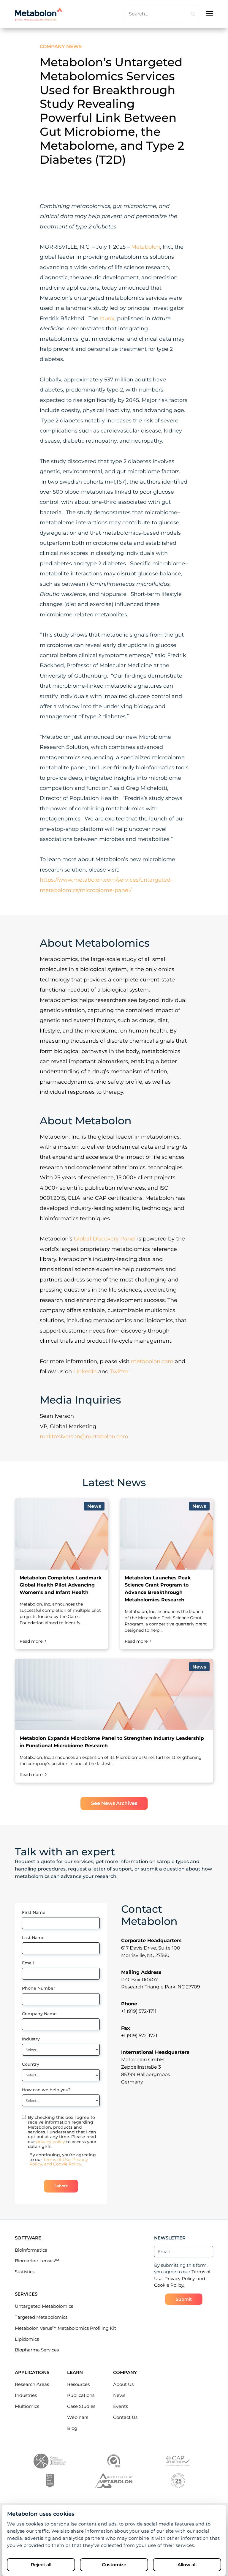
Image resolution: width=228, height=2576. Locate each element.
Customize (114, 2565)
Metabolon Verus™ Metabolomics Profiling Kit (65, 2328)
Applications (32, 2372)
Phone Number (39, 1988)
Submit (61, 2186)
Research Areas (32, 2384)
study (107, 318)
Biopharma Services (37, 2350)
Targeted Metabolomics (41, 2317)
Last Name (33, 1938)
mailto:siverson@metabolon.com (84, 1437)
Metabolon (146, 247)
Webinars (78, 2417)
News (119, 2395)
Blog (72, 2428)
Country (31, 2064)
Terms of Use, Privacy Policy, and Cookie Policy (59, 2162)
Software (28, 2238)
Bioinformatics (31, 2250)
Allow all (187, 2565)
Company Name (39, 2014)
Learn (75, 2372)
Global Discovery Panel (105, 1239)
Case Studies (81, 2406)
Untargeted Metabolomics (44, 2306)
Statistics (25, 2272)
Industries (26, 2395)
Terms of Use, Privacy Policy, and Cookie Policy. (182, 2278)
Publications (81, 2395)
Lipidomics (27, 2339)
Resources (78, 2384)
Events (121, 2406)
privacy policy (51, 2142)
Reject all (41, 2565)
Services (26, 2294)
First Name (34, 1912)
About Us (123, 2384)
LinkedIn (85, 1371)
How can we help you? (46, 2090)
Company (125, 2372)
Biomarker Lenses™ (37, 2261)
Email (28, 1963)
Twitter (119, 1371)
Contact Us (125, 2417)
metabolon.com (152, 1361)
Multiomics (27, 2406)
